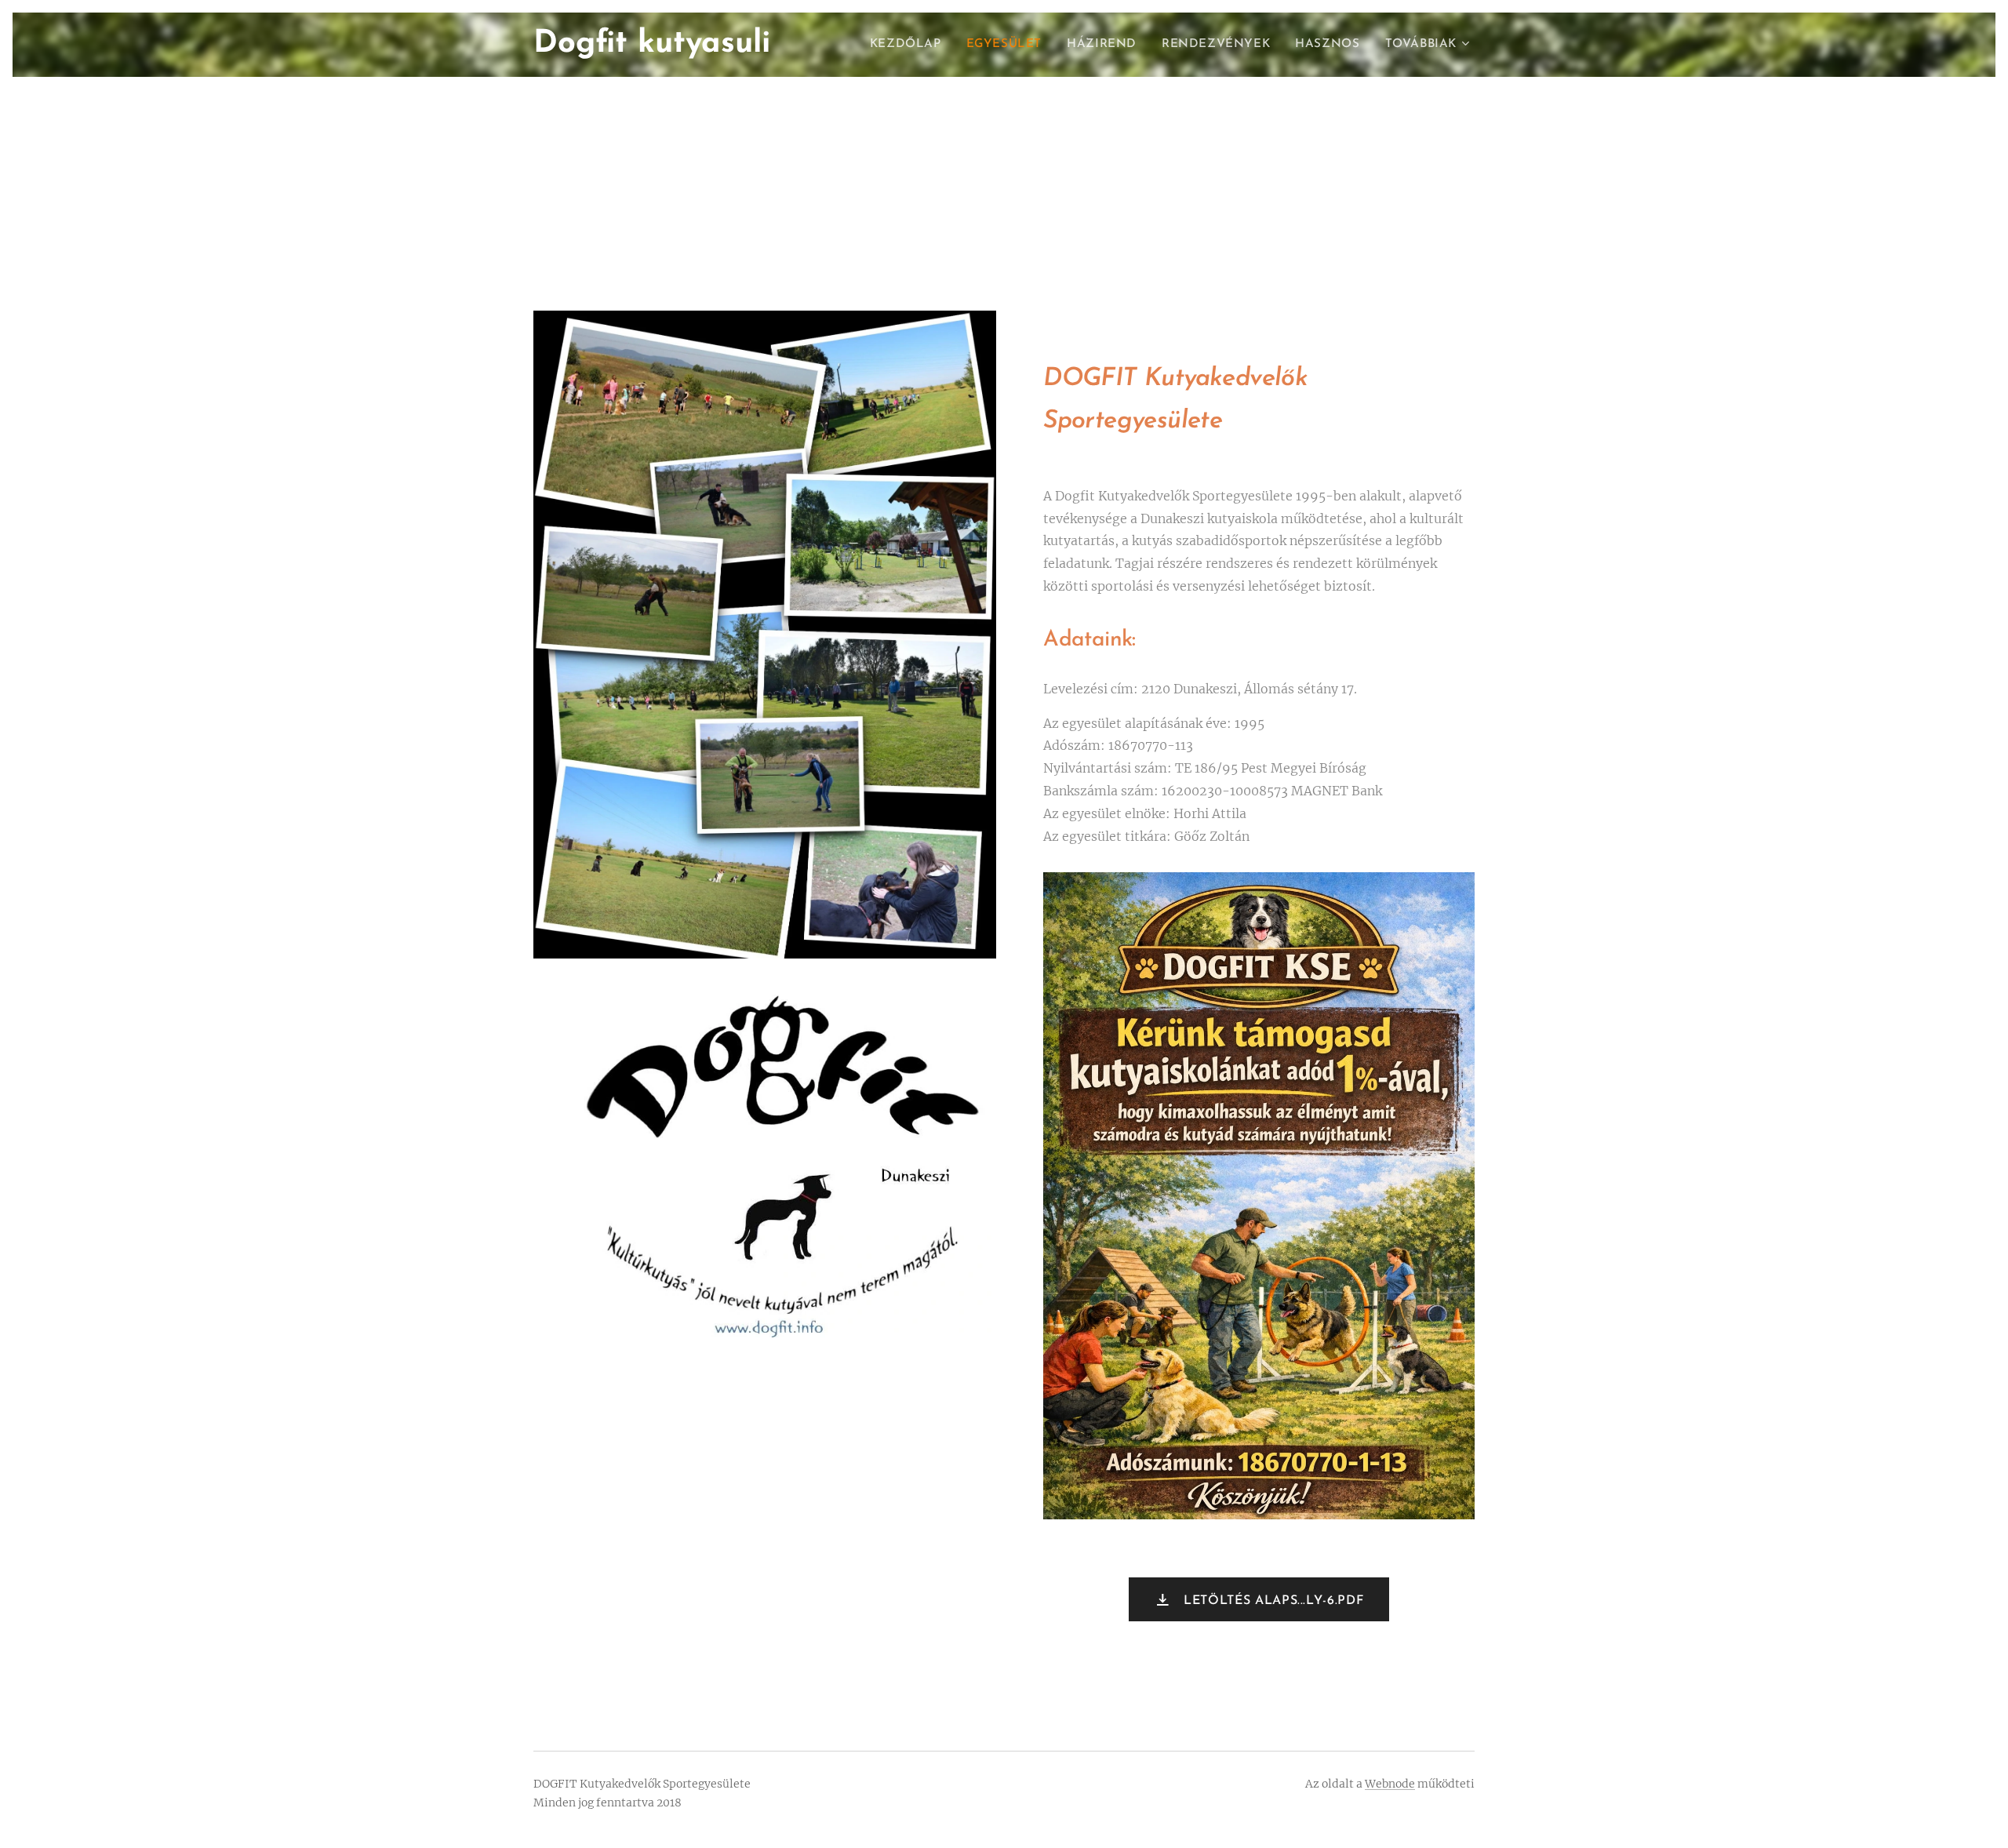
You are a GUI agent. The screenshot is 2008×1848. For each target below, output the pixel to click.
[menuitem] (910, 45)
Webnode (1390, 1784)
